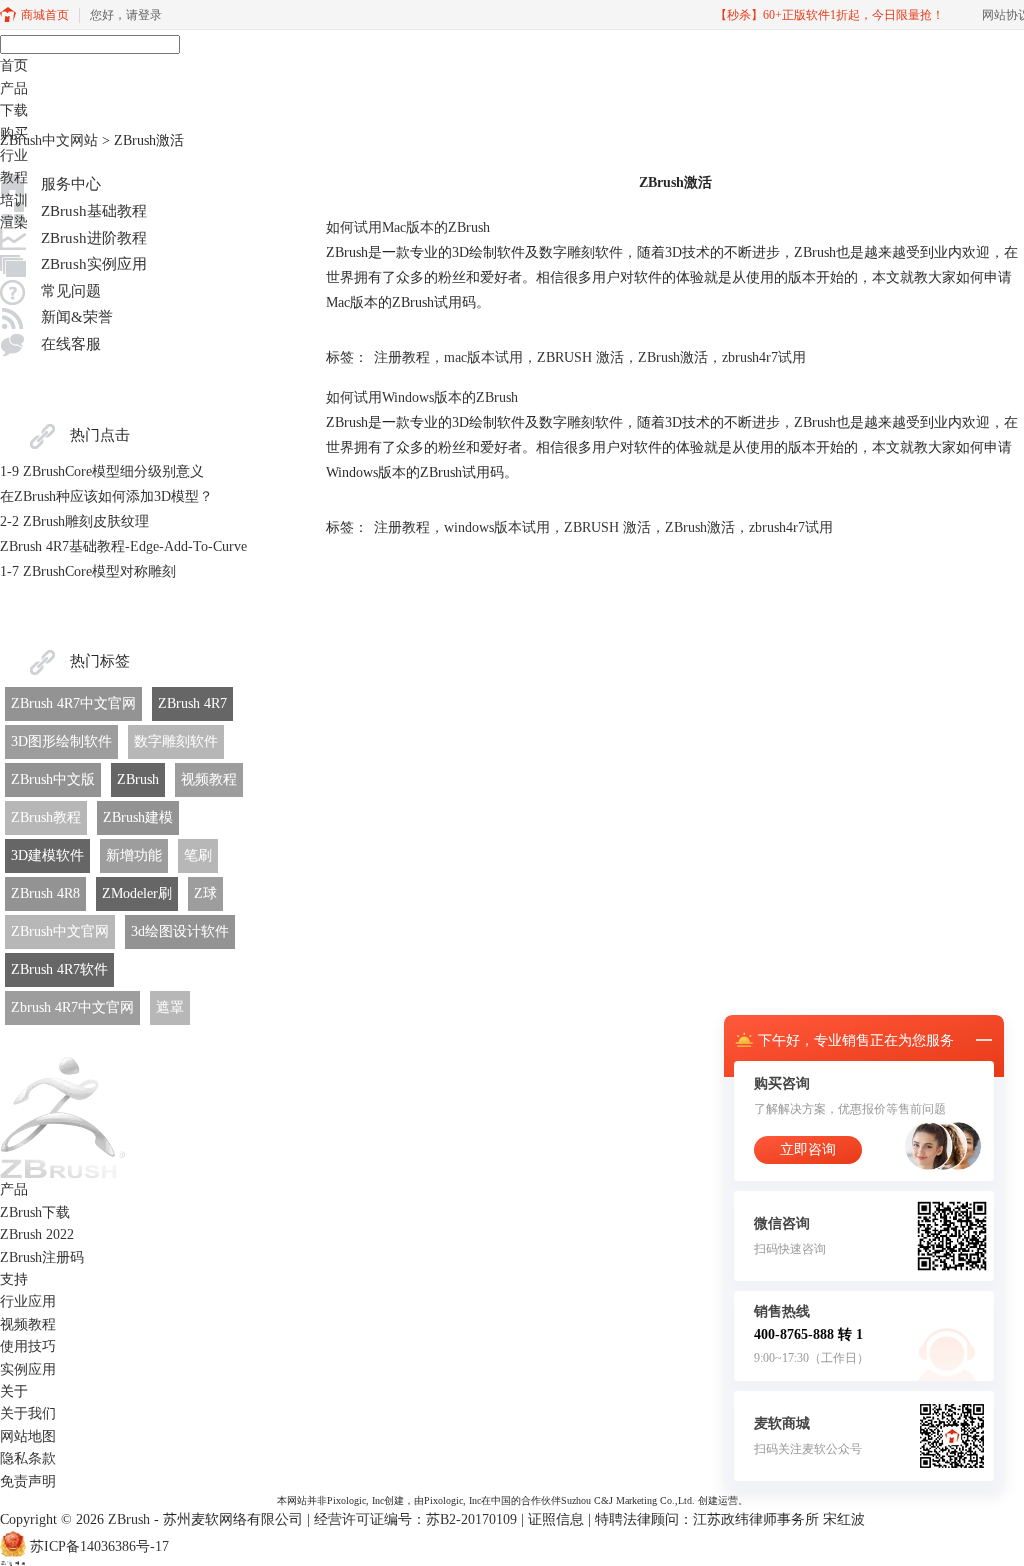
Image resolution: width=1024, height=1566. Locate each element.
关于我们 (28, 1413)
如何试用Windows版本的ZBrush (422, 397)
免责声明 (28, 1481)
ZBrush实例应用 (94, 264)
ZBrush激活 (673, 357)
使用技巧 (28, 1346)
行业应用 (28, 1301)
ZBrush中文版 (53, 779)
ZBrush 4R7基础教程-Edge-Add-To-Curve (123, 546)
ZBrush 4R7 (192, 703)
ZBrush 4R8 (45, 893)
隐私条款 (28, 1458)
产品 (14, 88)
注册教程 (402, 357)
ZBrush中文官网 (60, 931)
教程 (14, 177)
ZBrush (138, 779)
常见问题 (71, 291)
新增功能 (134, 855)
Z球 (205, 893)
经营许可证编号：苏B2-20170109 (415, 1519)
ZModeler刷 (137, 893)
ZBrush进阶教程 (94, 238)
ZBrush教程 (46, 817)
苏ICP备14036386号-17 (99, 1547)
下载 (14, 110)
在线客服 (71, 344)
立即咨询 (808, 1149)
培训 (14, 200)
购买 (14, 133)
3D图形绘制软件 (61, 741)
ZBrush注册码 (42, 1257)
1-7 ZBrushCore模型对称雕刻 (88, 571)
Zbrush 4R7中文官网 (72, 1007)
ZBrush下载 (35, 1212)
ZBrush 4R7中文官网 (73, 703)
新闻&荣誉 (77, 317)
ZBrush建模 (138, 817)
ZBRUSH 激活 (580, 357)
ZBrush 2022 (37, 1234)
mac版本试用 (483, 357)
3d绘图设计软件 (180, 931)
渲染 (14, 222)
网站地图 (28, 1436)
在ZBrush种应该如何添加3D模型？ (106, 496)
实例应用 (28, 1369)
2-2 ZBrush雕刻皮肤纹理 (74, 521)
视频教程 (209, 779)
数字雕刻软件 (176, 741)
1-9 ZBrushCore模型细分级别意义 (102, 471)
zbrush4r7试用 (764, 357)
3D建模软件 (47, 855)
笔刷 (198, 855)
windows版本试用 (497, 527)
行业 (14, 155)
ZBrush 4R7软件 (59, 969)
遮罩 (170, 1007)
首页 (14, 65)
